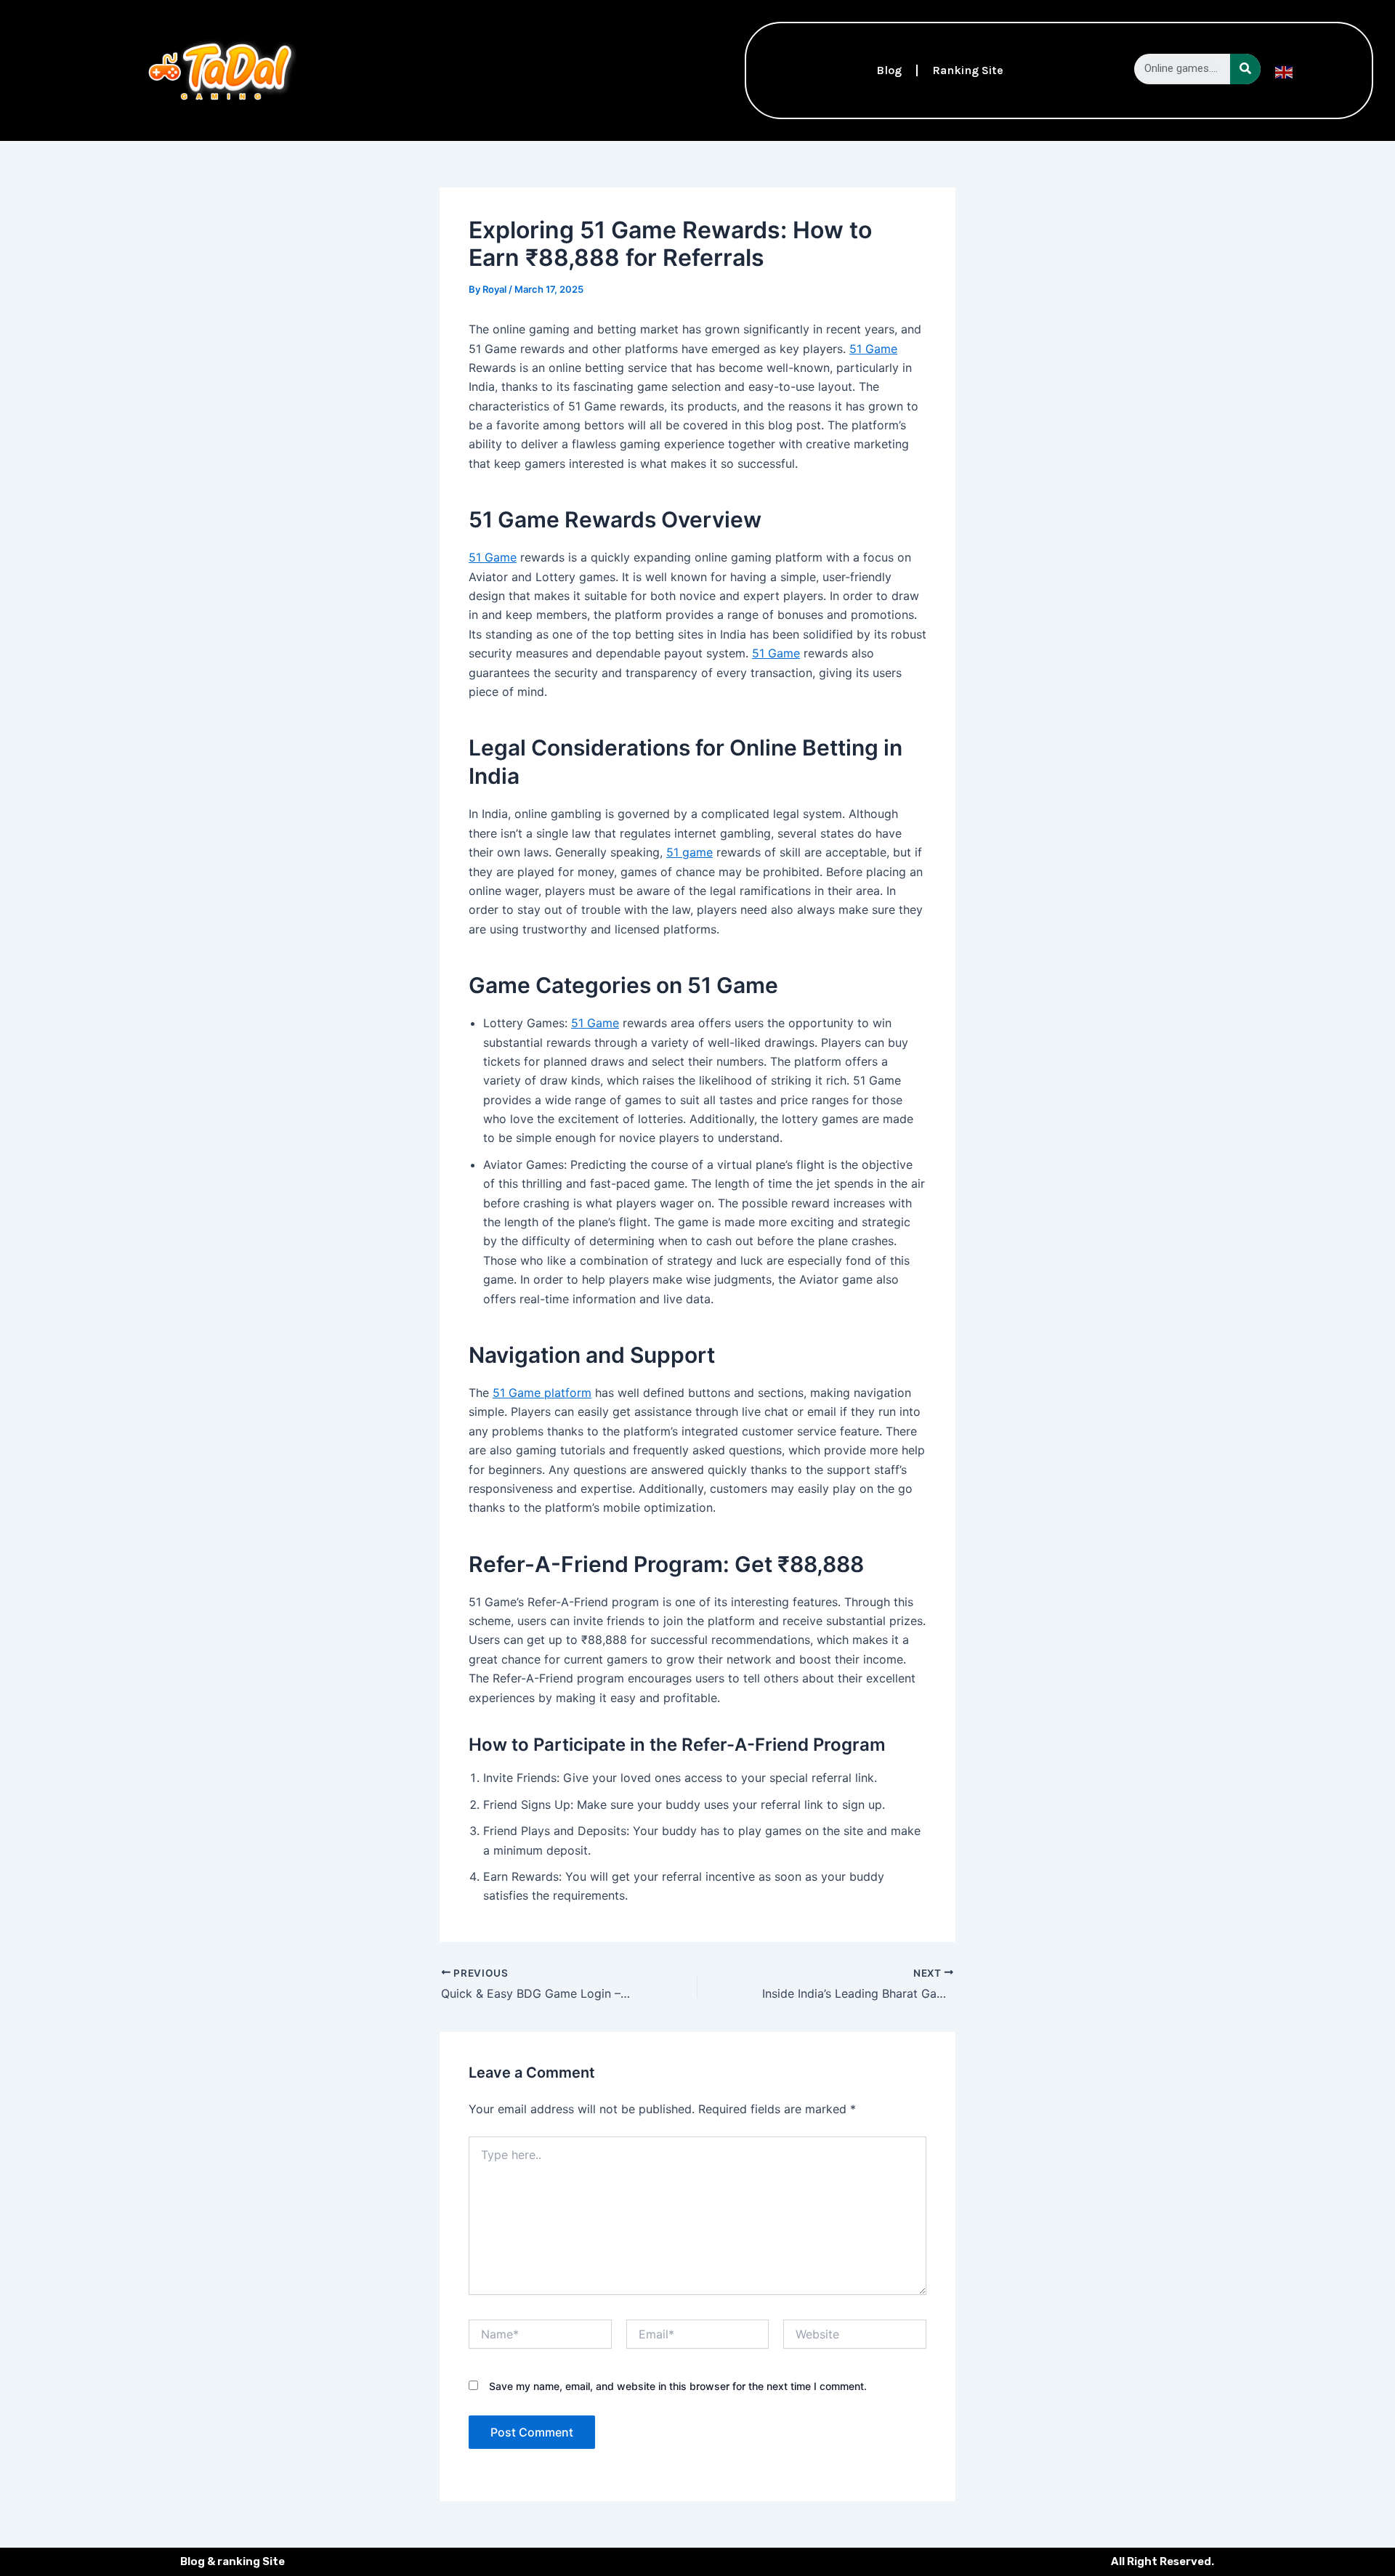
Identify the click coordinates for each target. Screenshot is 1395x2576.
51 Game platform (542, 1393)
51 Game (873, 349)
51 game (690, 852)
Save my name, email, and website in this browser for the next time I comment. (678, 2386)
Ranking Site (968, 70)
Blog (889, 70)
